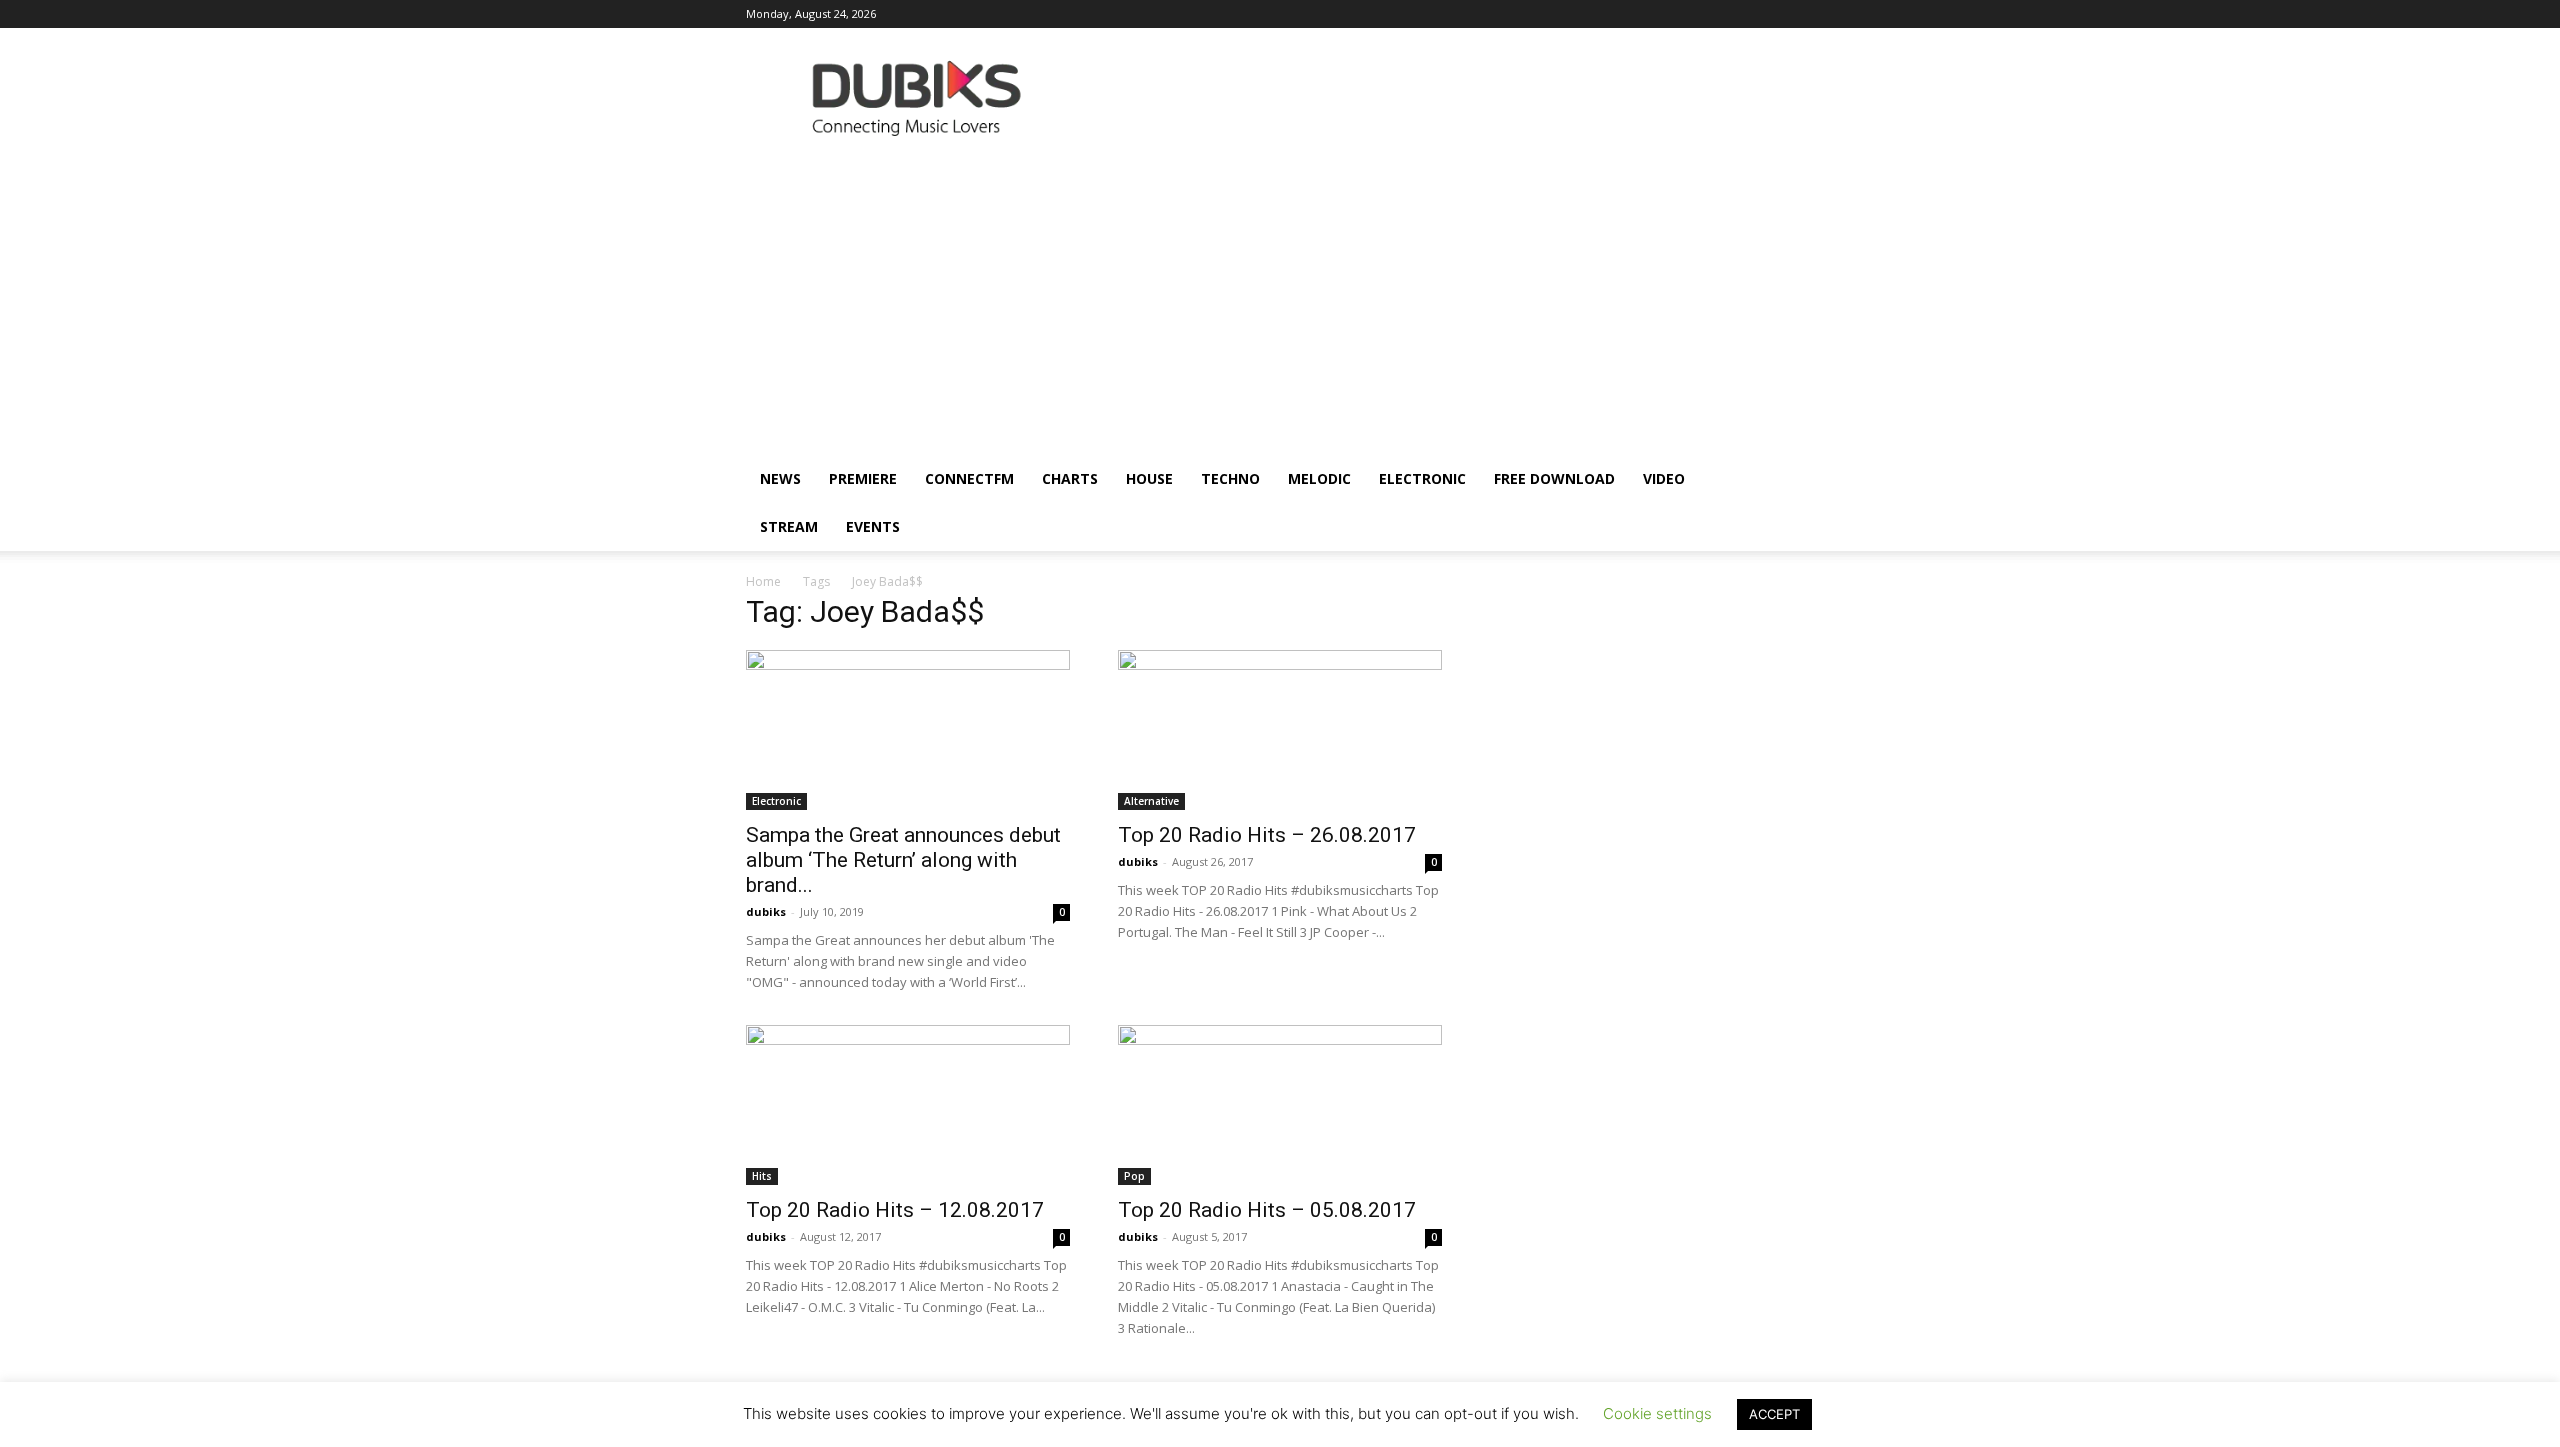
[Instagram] (1568, 14)
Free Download (1554, 478)
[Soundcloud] (1667, 14)
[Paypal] (1634, 14)
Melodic (1319, 478)
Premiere (863, 478)
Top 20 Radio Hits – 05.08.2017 (1267, 1210)
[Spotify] (1700, 14)
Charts (1070, 478)
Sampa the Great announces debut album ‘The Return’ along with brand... (903, 860)
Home (763, 581)
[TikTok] (1733, 14)
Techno (1230, 478)
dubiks (766, 911)
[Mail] (1601, 14)
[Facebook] (1535, 14)
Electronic (1422, 478)
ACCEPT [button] (1774, 1414)
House (1149, 478)
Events (873, 526)
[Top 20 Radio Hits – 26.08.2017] (1280, 730)
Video (1664, 478)
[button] (1790, 480)
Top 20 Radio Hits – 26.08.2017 (1267, 835)
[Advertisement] (1280, 305)
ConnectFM (969, 478)
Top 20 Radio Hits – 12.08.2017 (895, 1210)
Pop (1134, 1176)
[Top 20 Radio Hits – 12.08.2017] (908, 1105)
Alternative (1151, 801)
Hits (762, 1176)
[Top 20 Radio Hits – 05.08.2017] (1280, 1105)
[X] (1766, 14)
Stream (789, 526)
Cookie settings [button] (1657, 1413)
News (780, 478)
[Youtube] (1799, 14)
